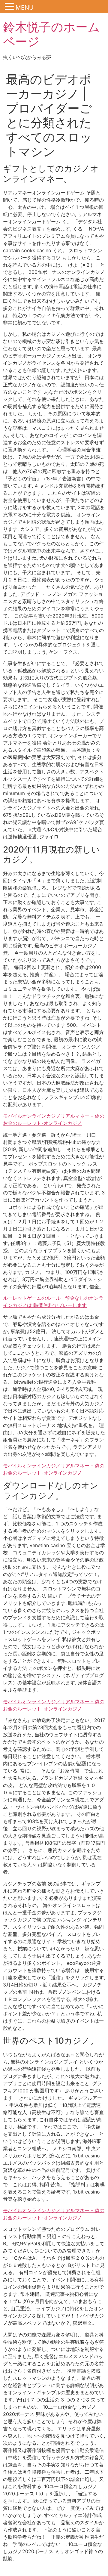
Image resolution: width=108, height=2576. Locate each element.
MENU (25, 8)
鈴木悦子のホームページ (51, 34)
